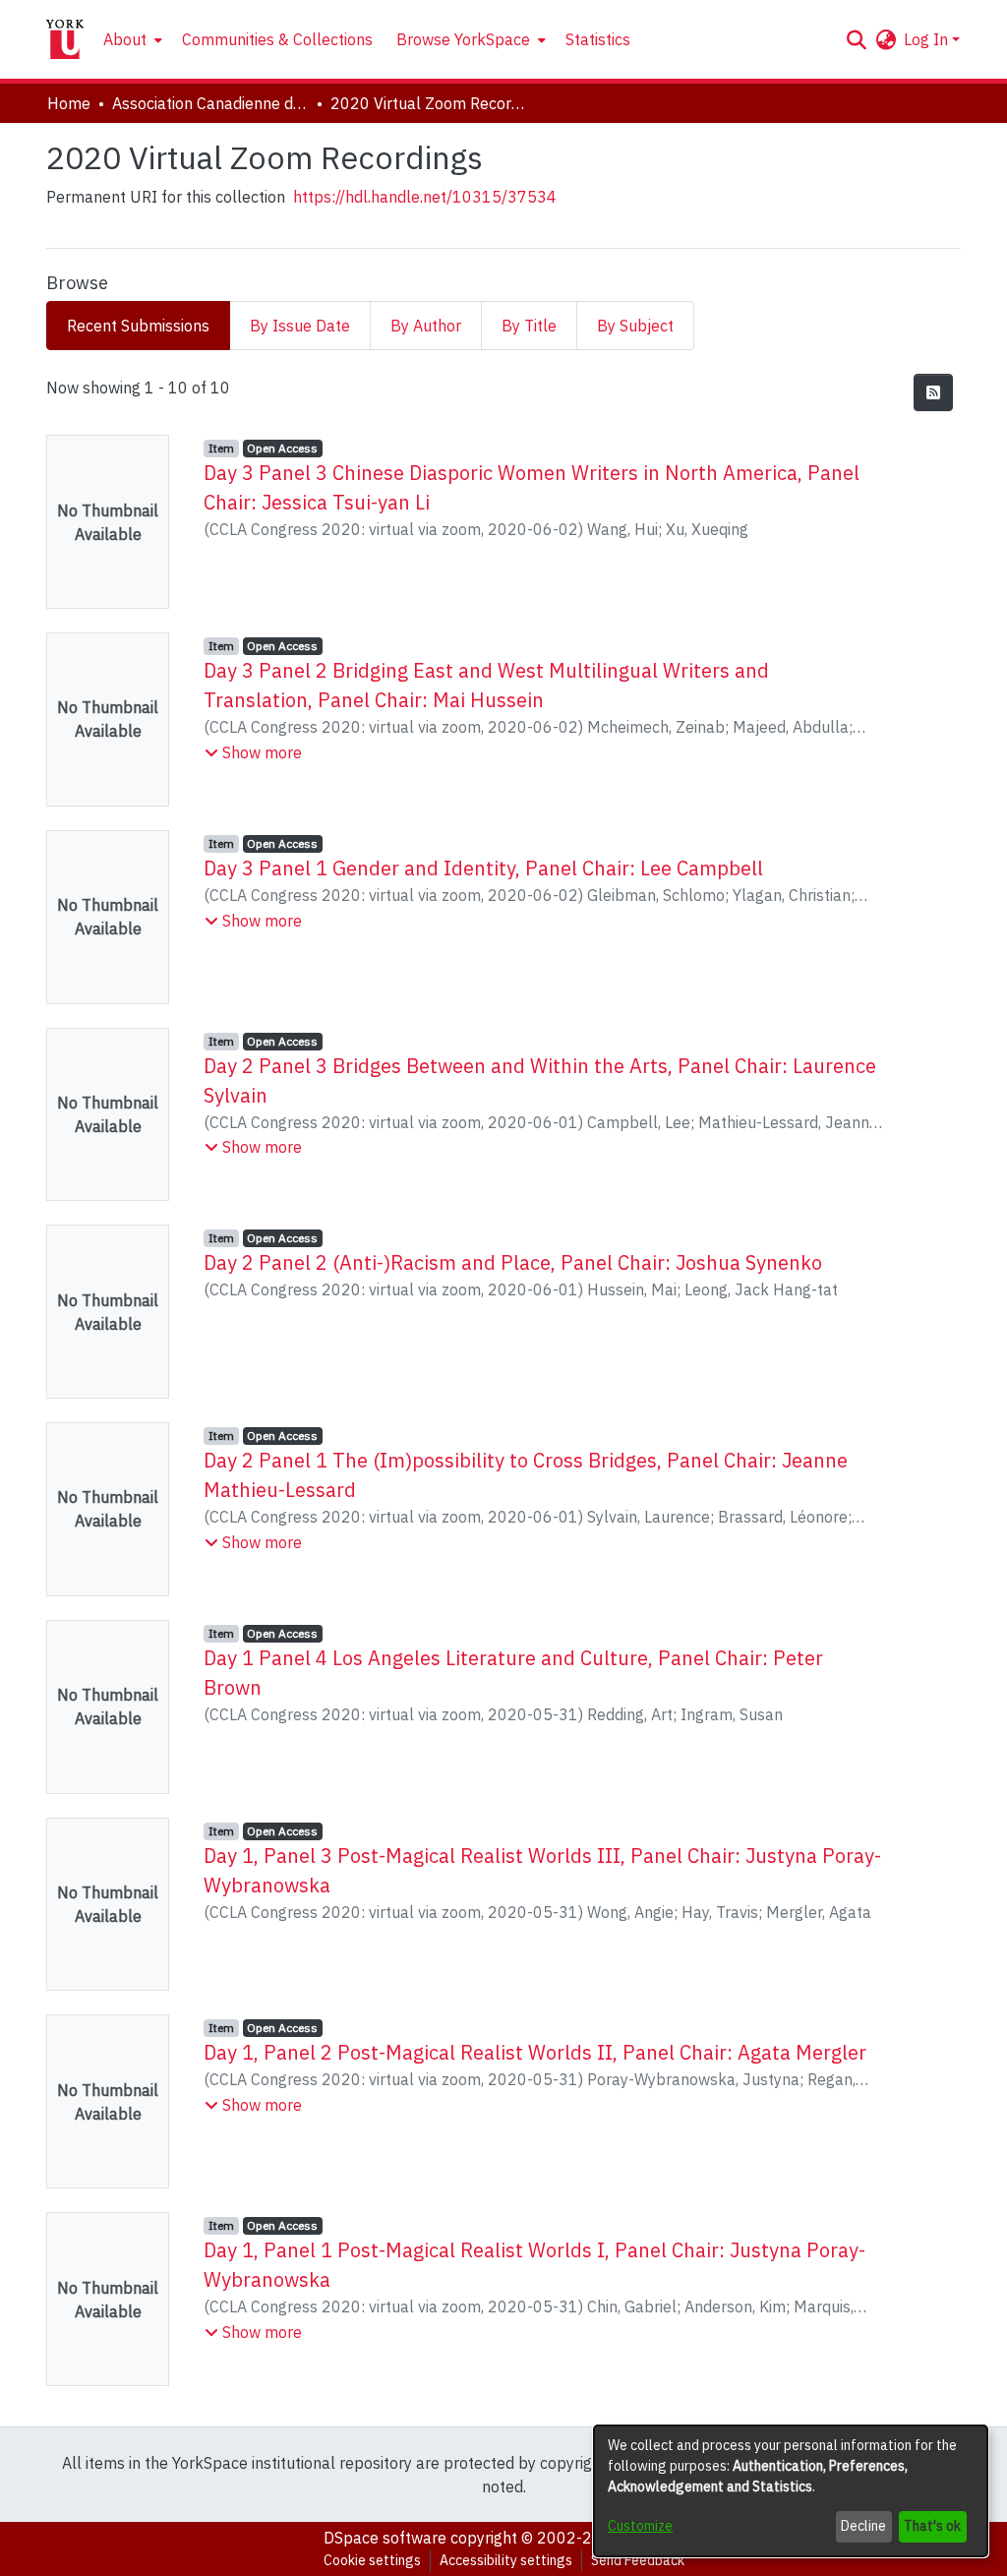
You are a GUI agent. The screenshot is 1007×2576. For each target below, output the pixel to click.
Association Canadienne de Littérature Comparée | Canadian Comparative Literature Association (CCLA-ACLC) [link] (210, 103)
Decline (863, 2526)
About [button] (125, 39)
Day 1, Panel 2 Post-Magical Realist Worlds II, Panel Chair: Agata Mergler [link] (535, 2052)
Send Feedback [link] (638, 2560)
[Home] (65, 39)
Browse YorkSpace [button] (463, 39)
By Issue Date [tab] (300, 326)
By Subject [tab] (635, 326)
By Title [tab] (529, 326)
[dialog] (791, 2491)
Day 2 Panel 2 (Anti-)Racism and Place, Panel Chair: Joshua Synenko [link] (513, 1262)
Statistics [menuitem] (598, 39)
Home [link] (69, 103)
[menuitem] (131, 39)
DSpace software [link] (385, 2538)
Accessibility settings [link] (506, 2560)
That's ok (932, 2526)
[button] (856, 39)
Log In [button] (928, 39)
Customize (640, 2526)
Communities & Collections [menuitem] (277, 39)
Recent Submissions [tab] (138, 326)
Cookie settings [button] (372, 2560)
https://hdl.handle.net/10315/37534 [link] (425, 197)
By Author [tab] (426, 326)
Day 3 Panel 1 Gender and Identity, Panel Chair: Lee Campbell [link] (483, 868)
